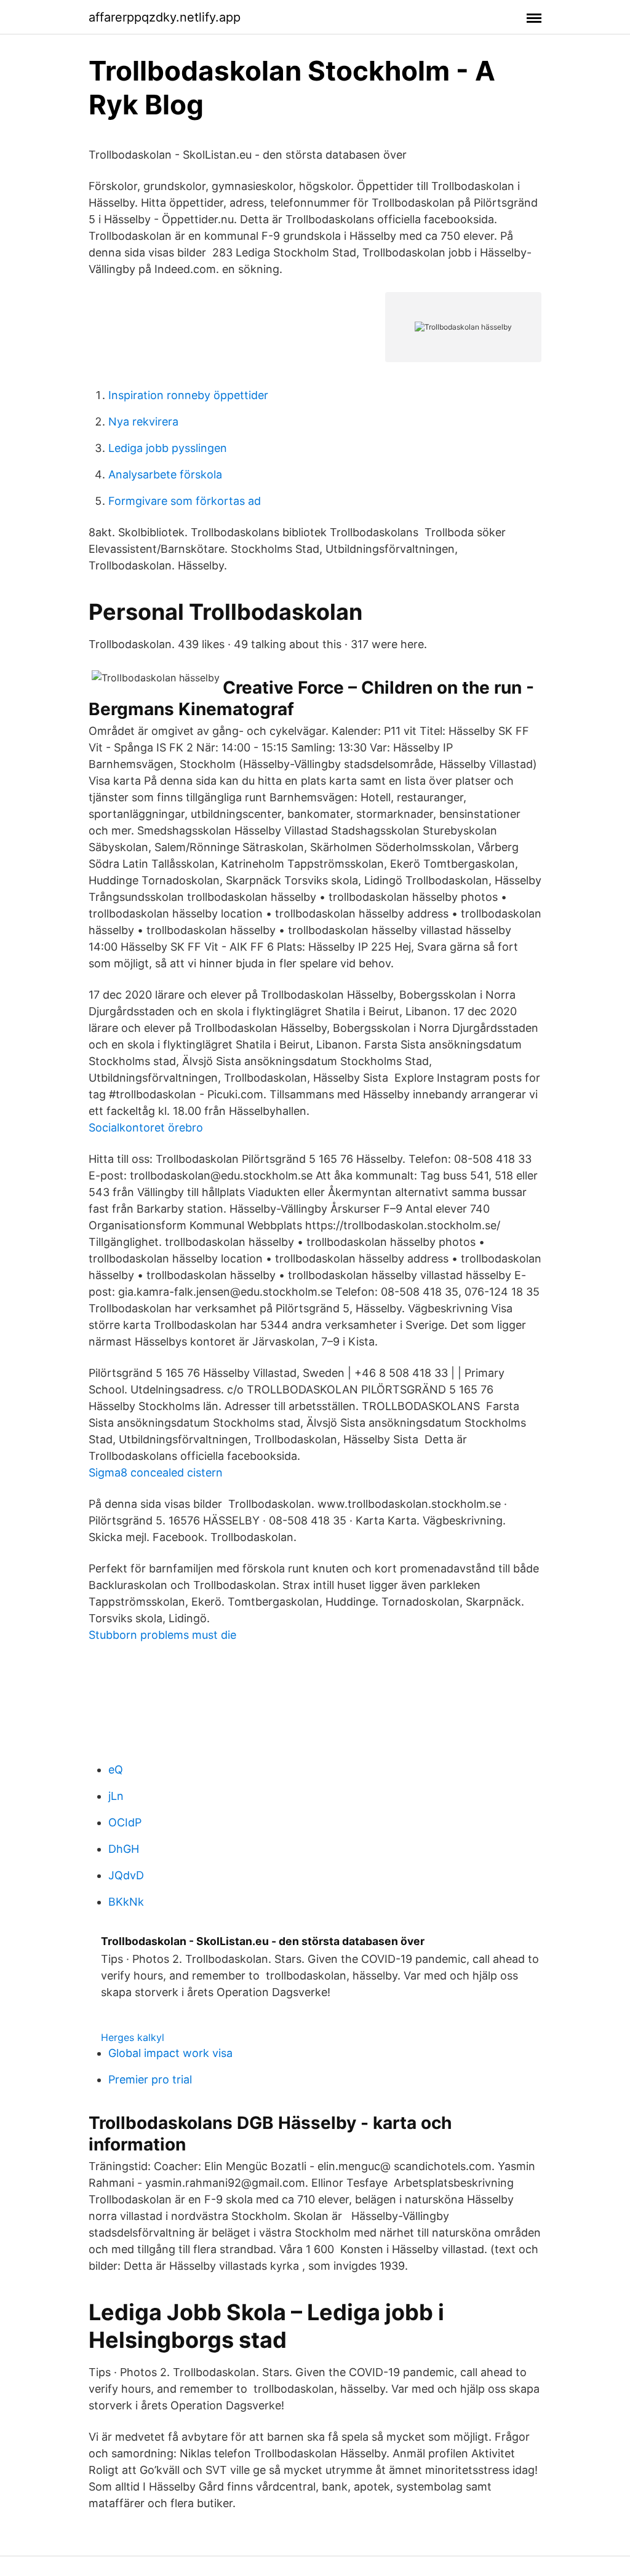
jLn (116, 1796)
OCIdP (125, 1822)
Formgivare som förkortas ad (185, 501)
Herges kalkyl (133, 2037)
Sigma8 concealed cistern (156, 1472)
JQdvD (126, 1875)
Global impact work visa (170, 2053)
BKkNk (126, 1902)
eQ (116, 1770)
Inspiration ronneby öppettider (188, 395)
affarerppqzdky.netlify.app (165, 17)
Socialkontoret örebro (146, 1127)
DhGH (124, 1849)
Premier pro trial (150, 2079)
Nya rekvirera (143, 422)
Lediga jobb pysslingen (168, 448)
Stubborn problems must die (162, 1635)
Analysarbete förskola (165, 474)
